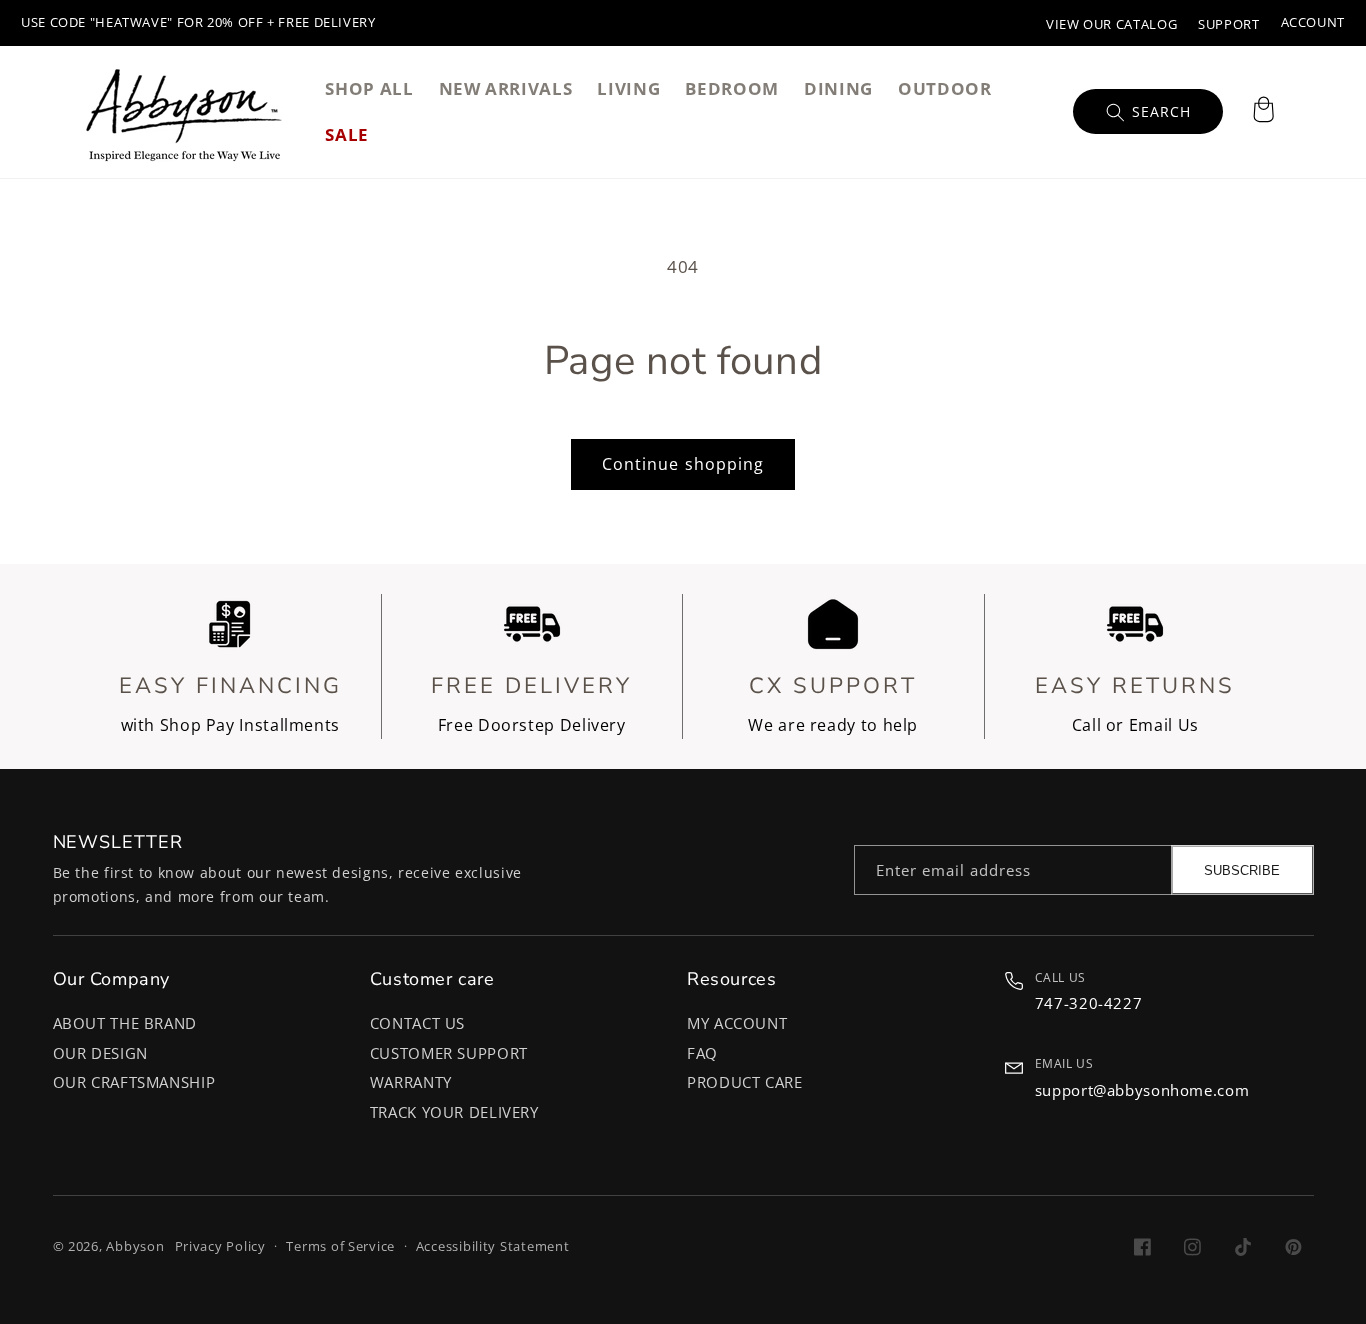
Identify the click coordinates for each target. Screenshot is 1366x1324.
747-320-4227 (1089, 1003)
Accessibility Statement (493, 1246)
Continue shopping (683, 464)
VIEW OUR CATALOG (1111, 24)
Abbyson (135, 1246)
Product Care (745, 1082)
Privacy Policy (220, 1246)
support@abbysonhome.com (1142, 1090)
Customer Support (449, 1053)
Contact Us (417, 1023)
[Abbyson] (184, 112)
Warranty (411, 1082)
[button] (1263, 112)
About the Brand (125, 1023)
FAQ (702, 1053)
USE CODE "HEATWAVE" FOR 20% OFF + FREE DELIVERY (198, 22)
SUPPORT (1228, 24)
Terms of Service (340, 1246)
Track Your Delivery (454, 1112)
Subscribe (1242, 870)
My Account (737, 1023)
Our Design (100, 1053)
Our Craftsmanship (134, 1082)
